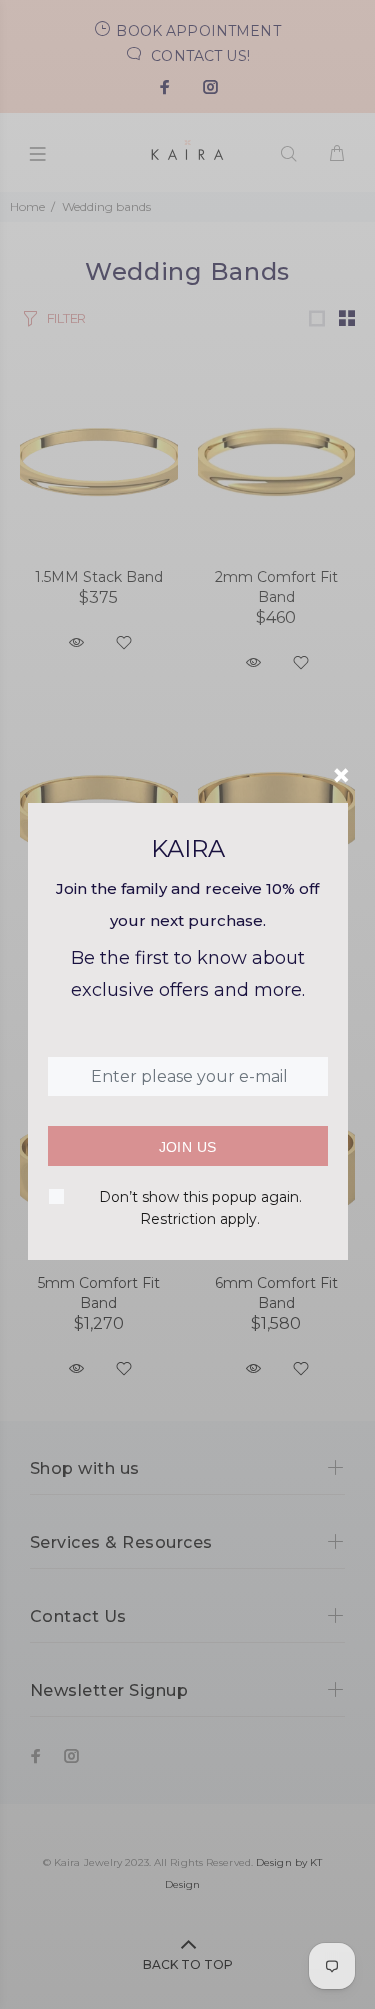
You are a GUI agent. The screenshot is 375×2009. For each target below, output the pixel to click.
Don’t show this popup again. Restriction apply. (200, 1208)
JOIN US (188, 1147)
